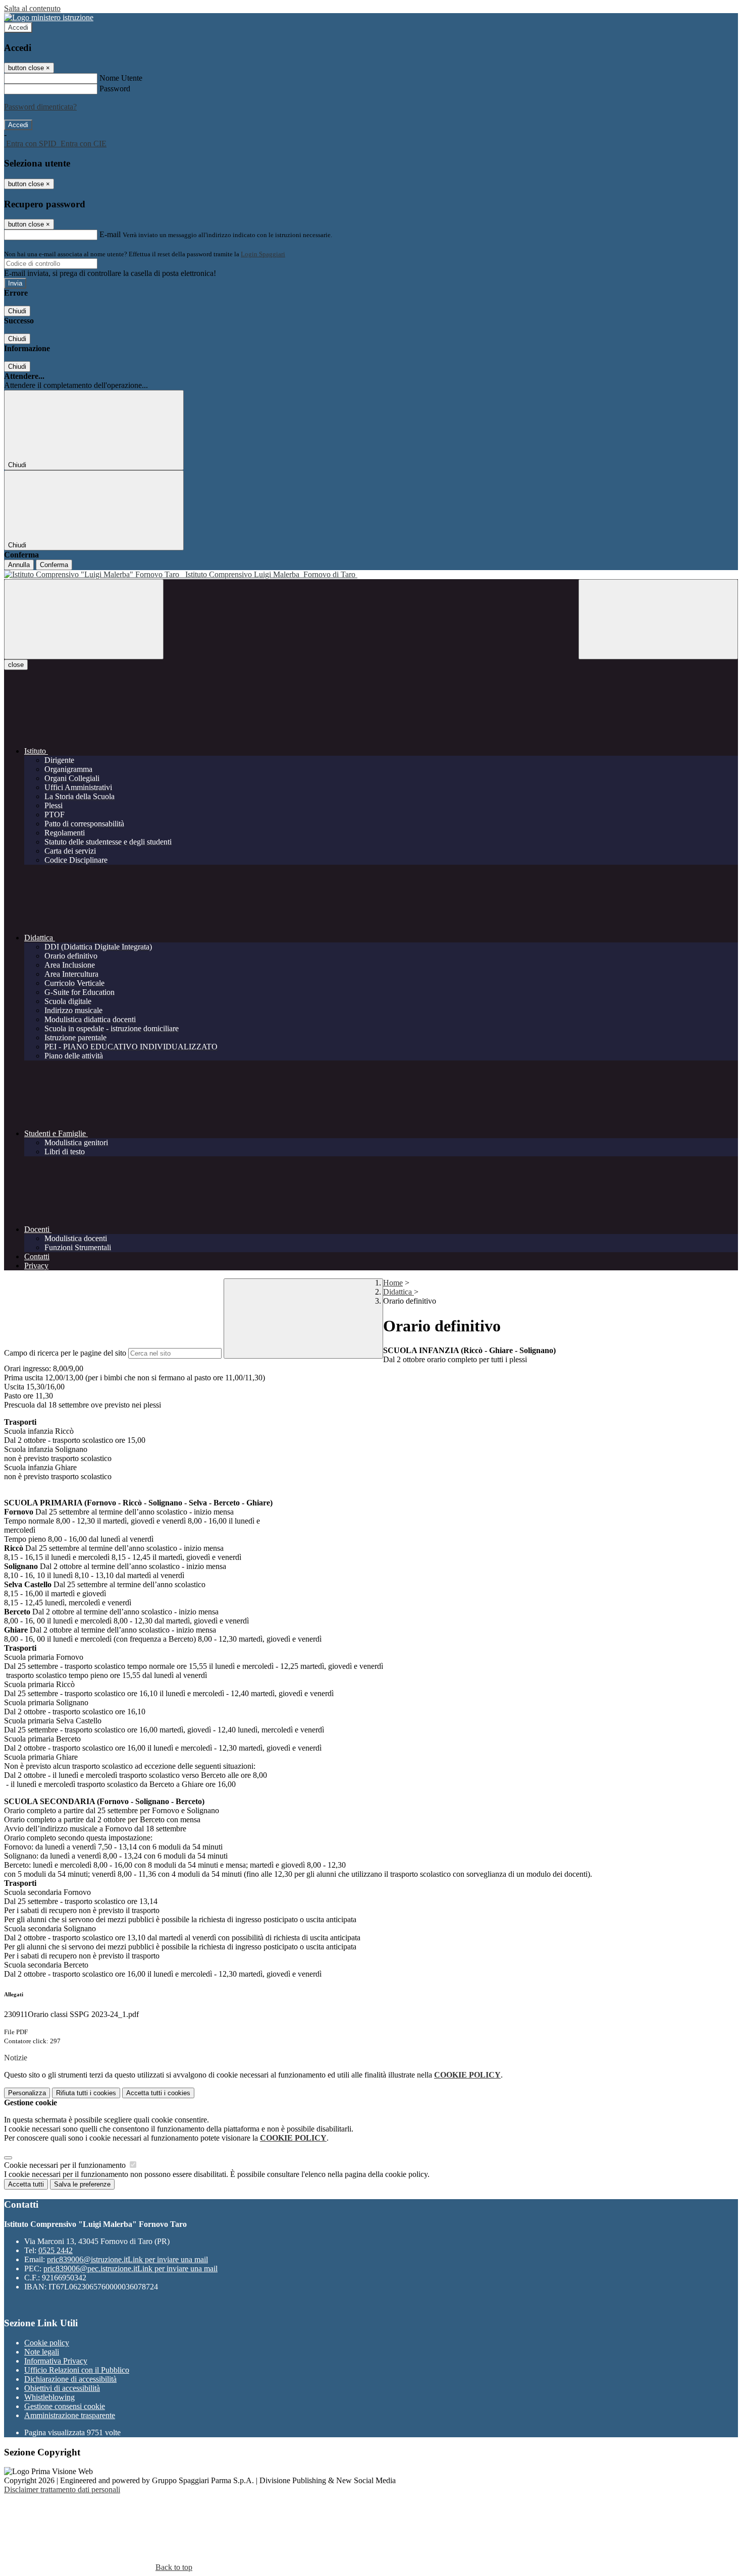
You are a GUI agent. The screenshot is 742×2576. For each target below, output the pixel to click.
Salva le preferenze (82, 2184)
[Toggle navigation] (84, 619)
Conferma (54, 565)
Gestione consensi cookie (65, 2406)
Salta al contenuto (32, 8)
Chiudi (17, 311)
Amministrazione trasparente (70, 2415)
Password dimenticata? (40, 107)
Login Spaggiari (263, 254)
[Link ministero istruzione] (49, 17)
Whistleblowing (49, 2397)
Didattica (399, 1292)
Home (393, 1283)
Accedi (18, 27)
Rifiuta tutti (86, 2093)
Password (115, 89)
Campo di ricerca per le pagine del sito (65, 1353)
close (16, 665)
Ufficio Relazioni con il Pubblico (77, 2370)
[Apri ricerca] (658, 619)
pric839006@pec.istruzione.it (130, 2269)
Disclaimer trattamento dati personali (62, 2489)
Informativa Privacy (56, 2361)
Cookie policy (47, 2343)
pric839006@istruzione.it (127, 2259)
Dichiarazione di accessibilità (70, 2379)
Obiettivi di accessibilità (62, 2388)
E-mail (110, 234)
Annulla (19, 565)
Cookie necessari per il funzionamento (66, 2165)
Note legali (42, 2352)
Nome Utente (121, 78)
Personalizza (27, 2093)
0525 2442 (56, 2250)
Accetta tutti (158, 2093)
